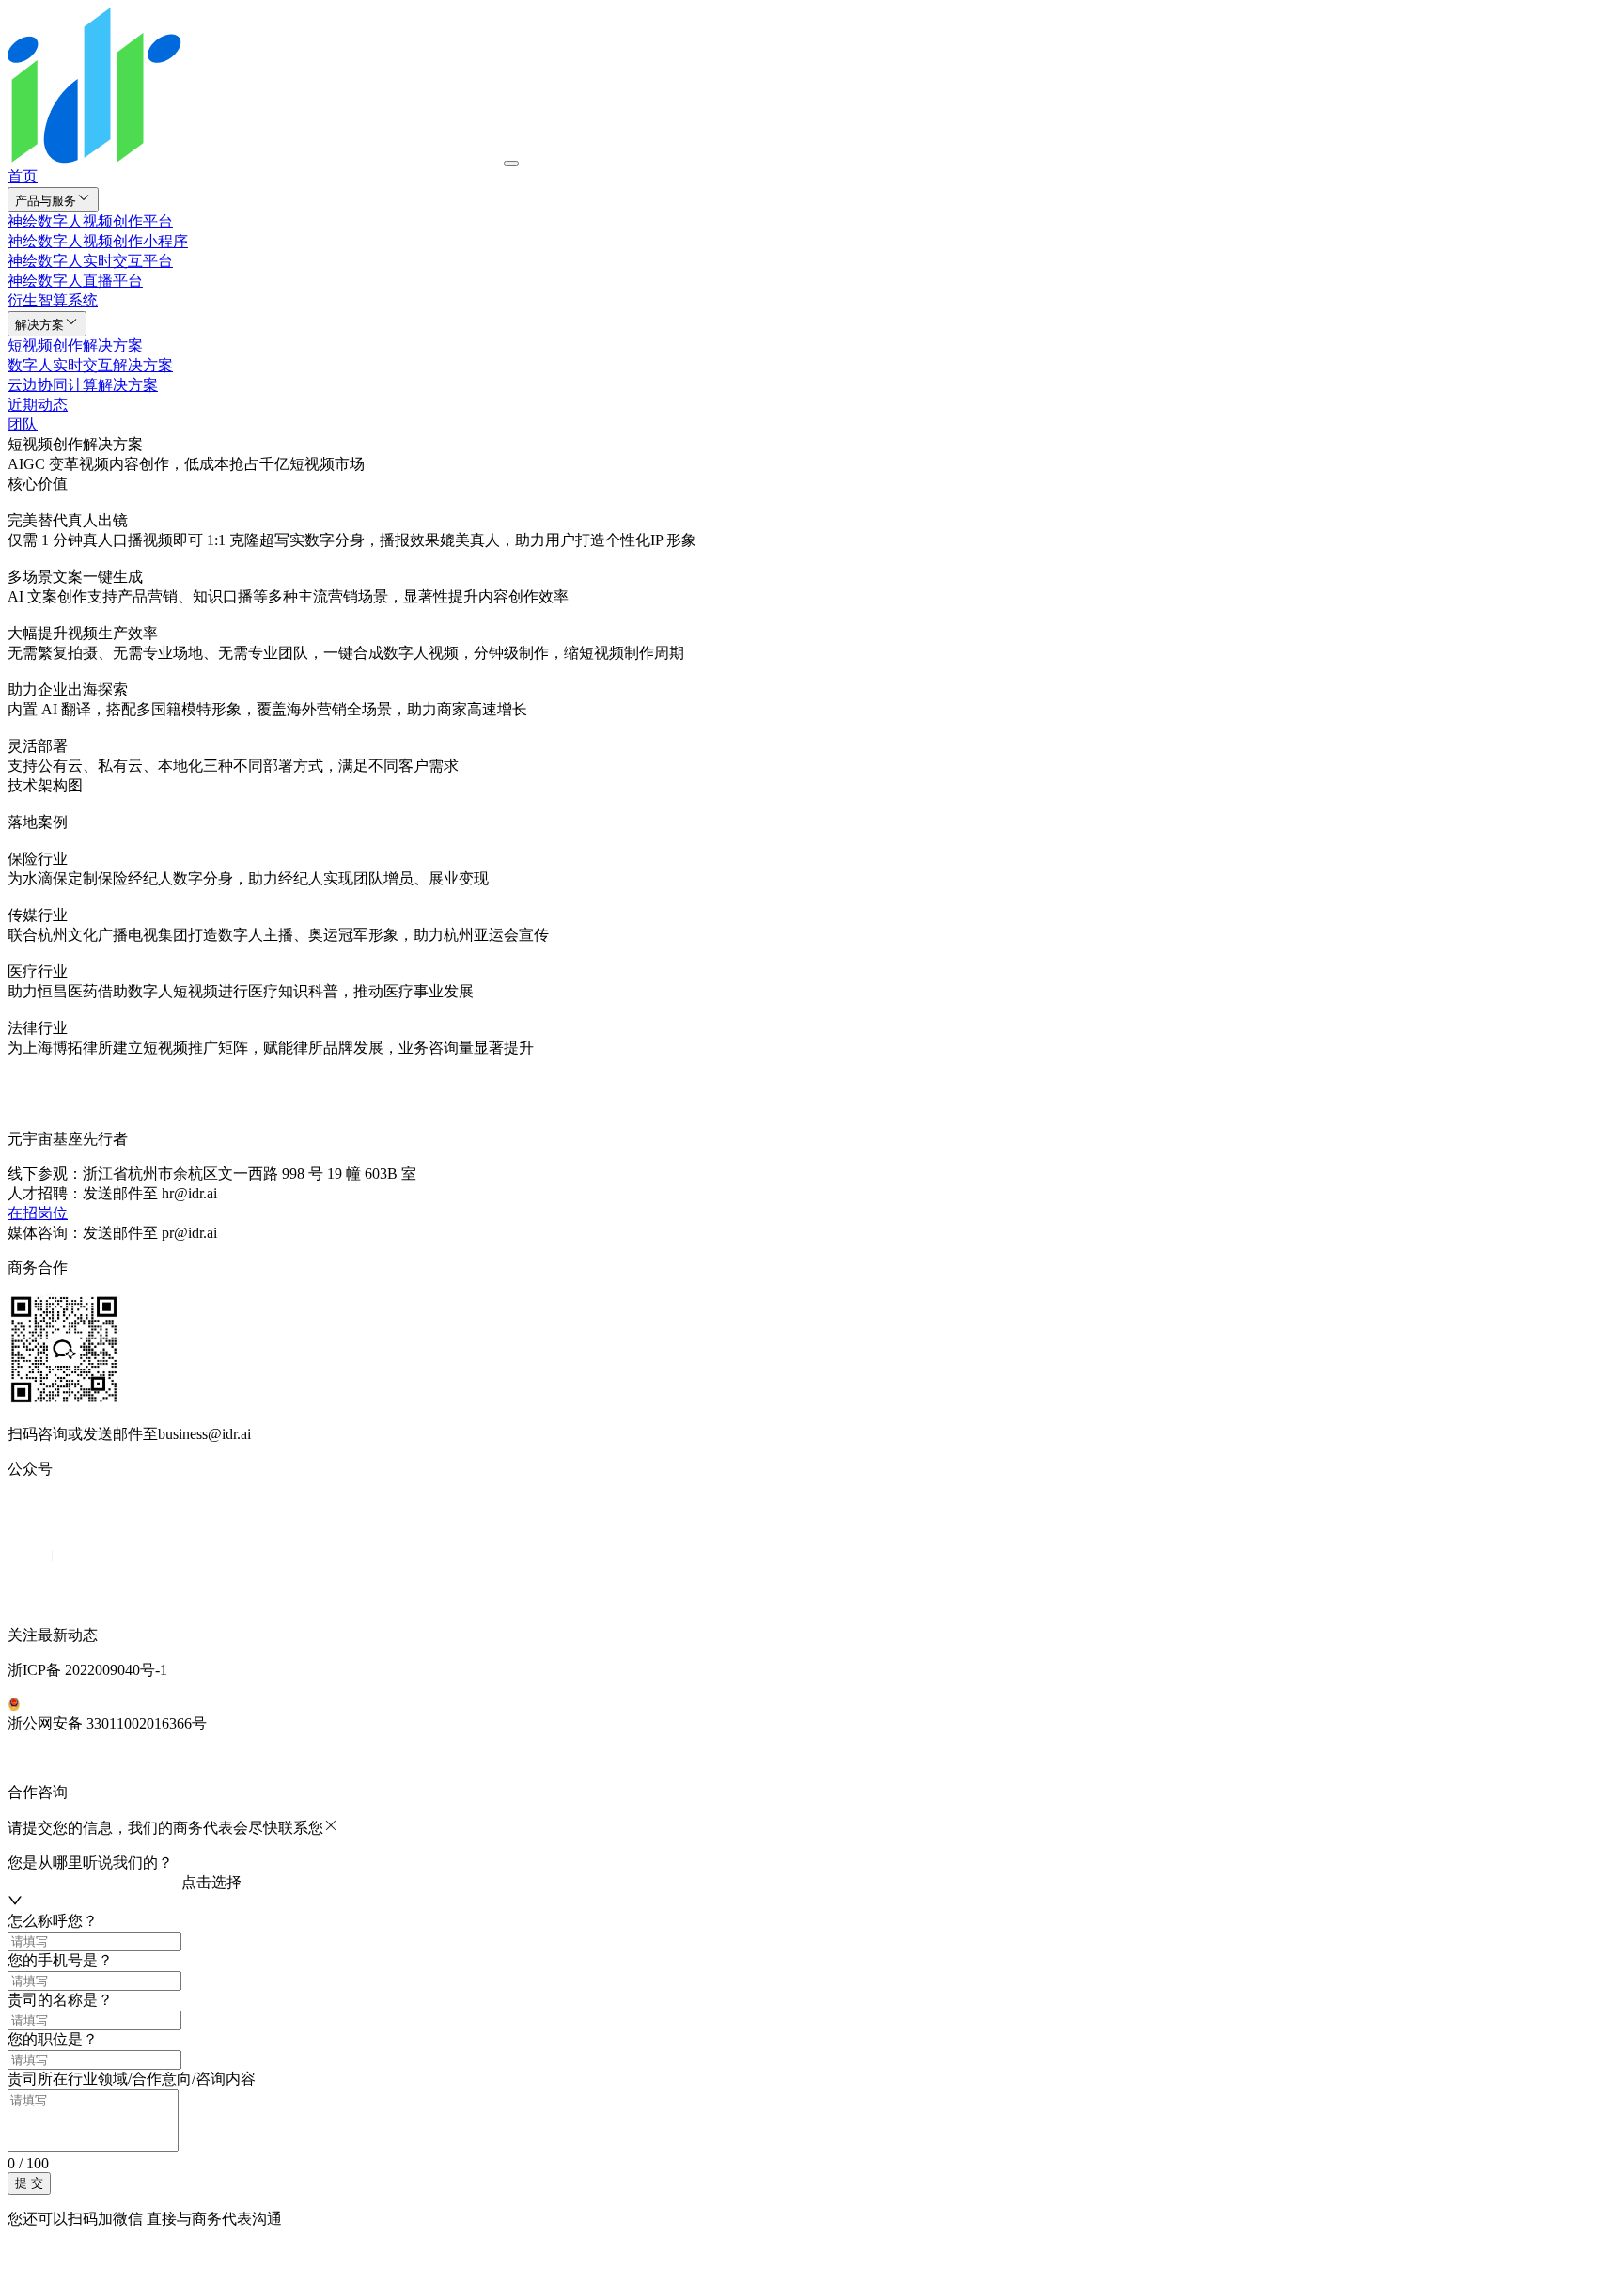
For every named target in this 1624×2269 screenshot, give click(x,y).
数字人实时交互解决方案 (90, 365)
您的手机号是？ (60, 1960)
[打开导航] (511, 164)
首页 (23, 176)
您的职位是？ (53, 2039)
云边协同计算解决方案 (83, 385)
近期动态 (38, 405)
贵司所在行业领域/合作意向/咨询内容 (132, 2079)
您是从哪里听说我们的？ (90, 1862)
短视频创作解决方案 (75, 345)
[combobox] (94, 1883)
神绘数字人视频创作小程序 (98, 241)
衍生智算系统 (53, 300)
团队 (23, 424)
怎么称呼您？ (53, 1921)
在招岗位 (38, 1213)
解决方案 (39, 325)
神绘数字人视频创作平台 (90, 221)
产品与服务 (46, 201)
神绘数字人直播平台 (75, 281)
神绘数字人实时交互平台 (90, 261)
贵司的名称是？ (60, 2000)
